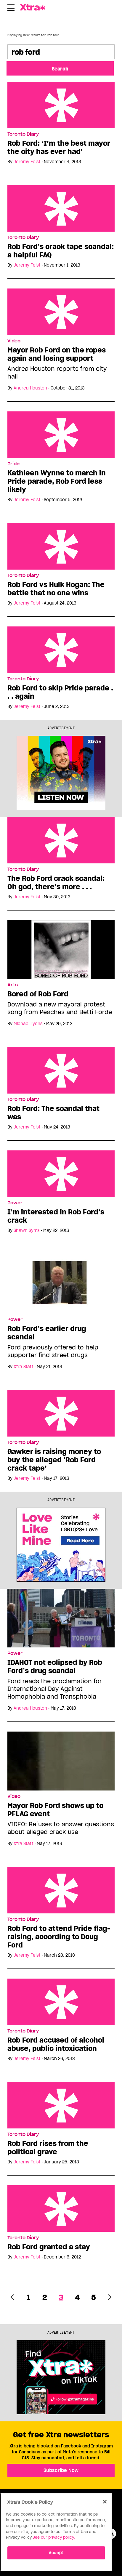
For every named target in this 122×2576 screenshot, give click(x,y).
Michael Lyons (28, 1024)
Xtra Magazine (36, 7)
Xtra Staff (23, 1367)
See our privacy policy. (54, 2537)
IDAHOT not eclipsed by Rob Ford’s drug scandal (55, 1667)
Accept (56, 2553)
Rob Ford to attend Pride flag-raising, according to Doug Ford (59, 1937)
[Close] (105, 2502)
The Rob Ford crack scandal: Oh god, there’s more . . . (56, 883)
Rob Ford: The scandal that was (53, 1113)
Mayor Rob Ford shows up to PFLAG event (55, 1810)
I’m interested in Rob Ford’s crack (56, 1216)
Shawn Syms (27, 1230)
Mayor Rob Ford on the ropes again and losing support (57, 354)
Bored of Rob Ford (38, 994)
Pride (13, 464)
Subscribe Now (61, 2470)
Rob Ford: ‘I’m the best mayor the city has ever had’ (59, 148)
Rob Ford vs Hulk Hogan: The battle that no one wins (56, 589)
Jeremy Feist (27, 162)
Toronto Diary (23, 134)
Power (15, 1203)
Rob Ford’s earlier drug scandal (47, 1333)
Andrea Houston (30, 388)
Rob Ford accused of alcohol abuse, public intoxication (56, 2044)
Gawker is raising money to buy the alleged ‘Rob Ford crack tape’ (54, 1460)
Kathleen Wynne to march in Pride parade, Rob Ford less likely (57, 481)
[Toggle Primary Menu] (11, 9)
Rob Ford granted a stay (49, 2247)
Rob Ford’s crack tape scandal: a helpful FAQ (61, 251)
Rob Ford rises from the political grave (48, 2148)
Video (14, 341)
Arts (13, 985)
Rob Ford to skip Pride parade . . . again (60, 692)
